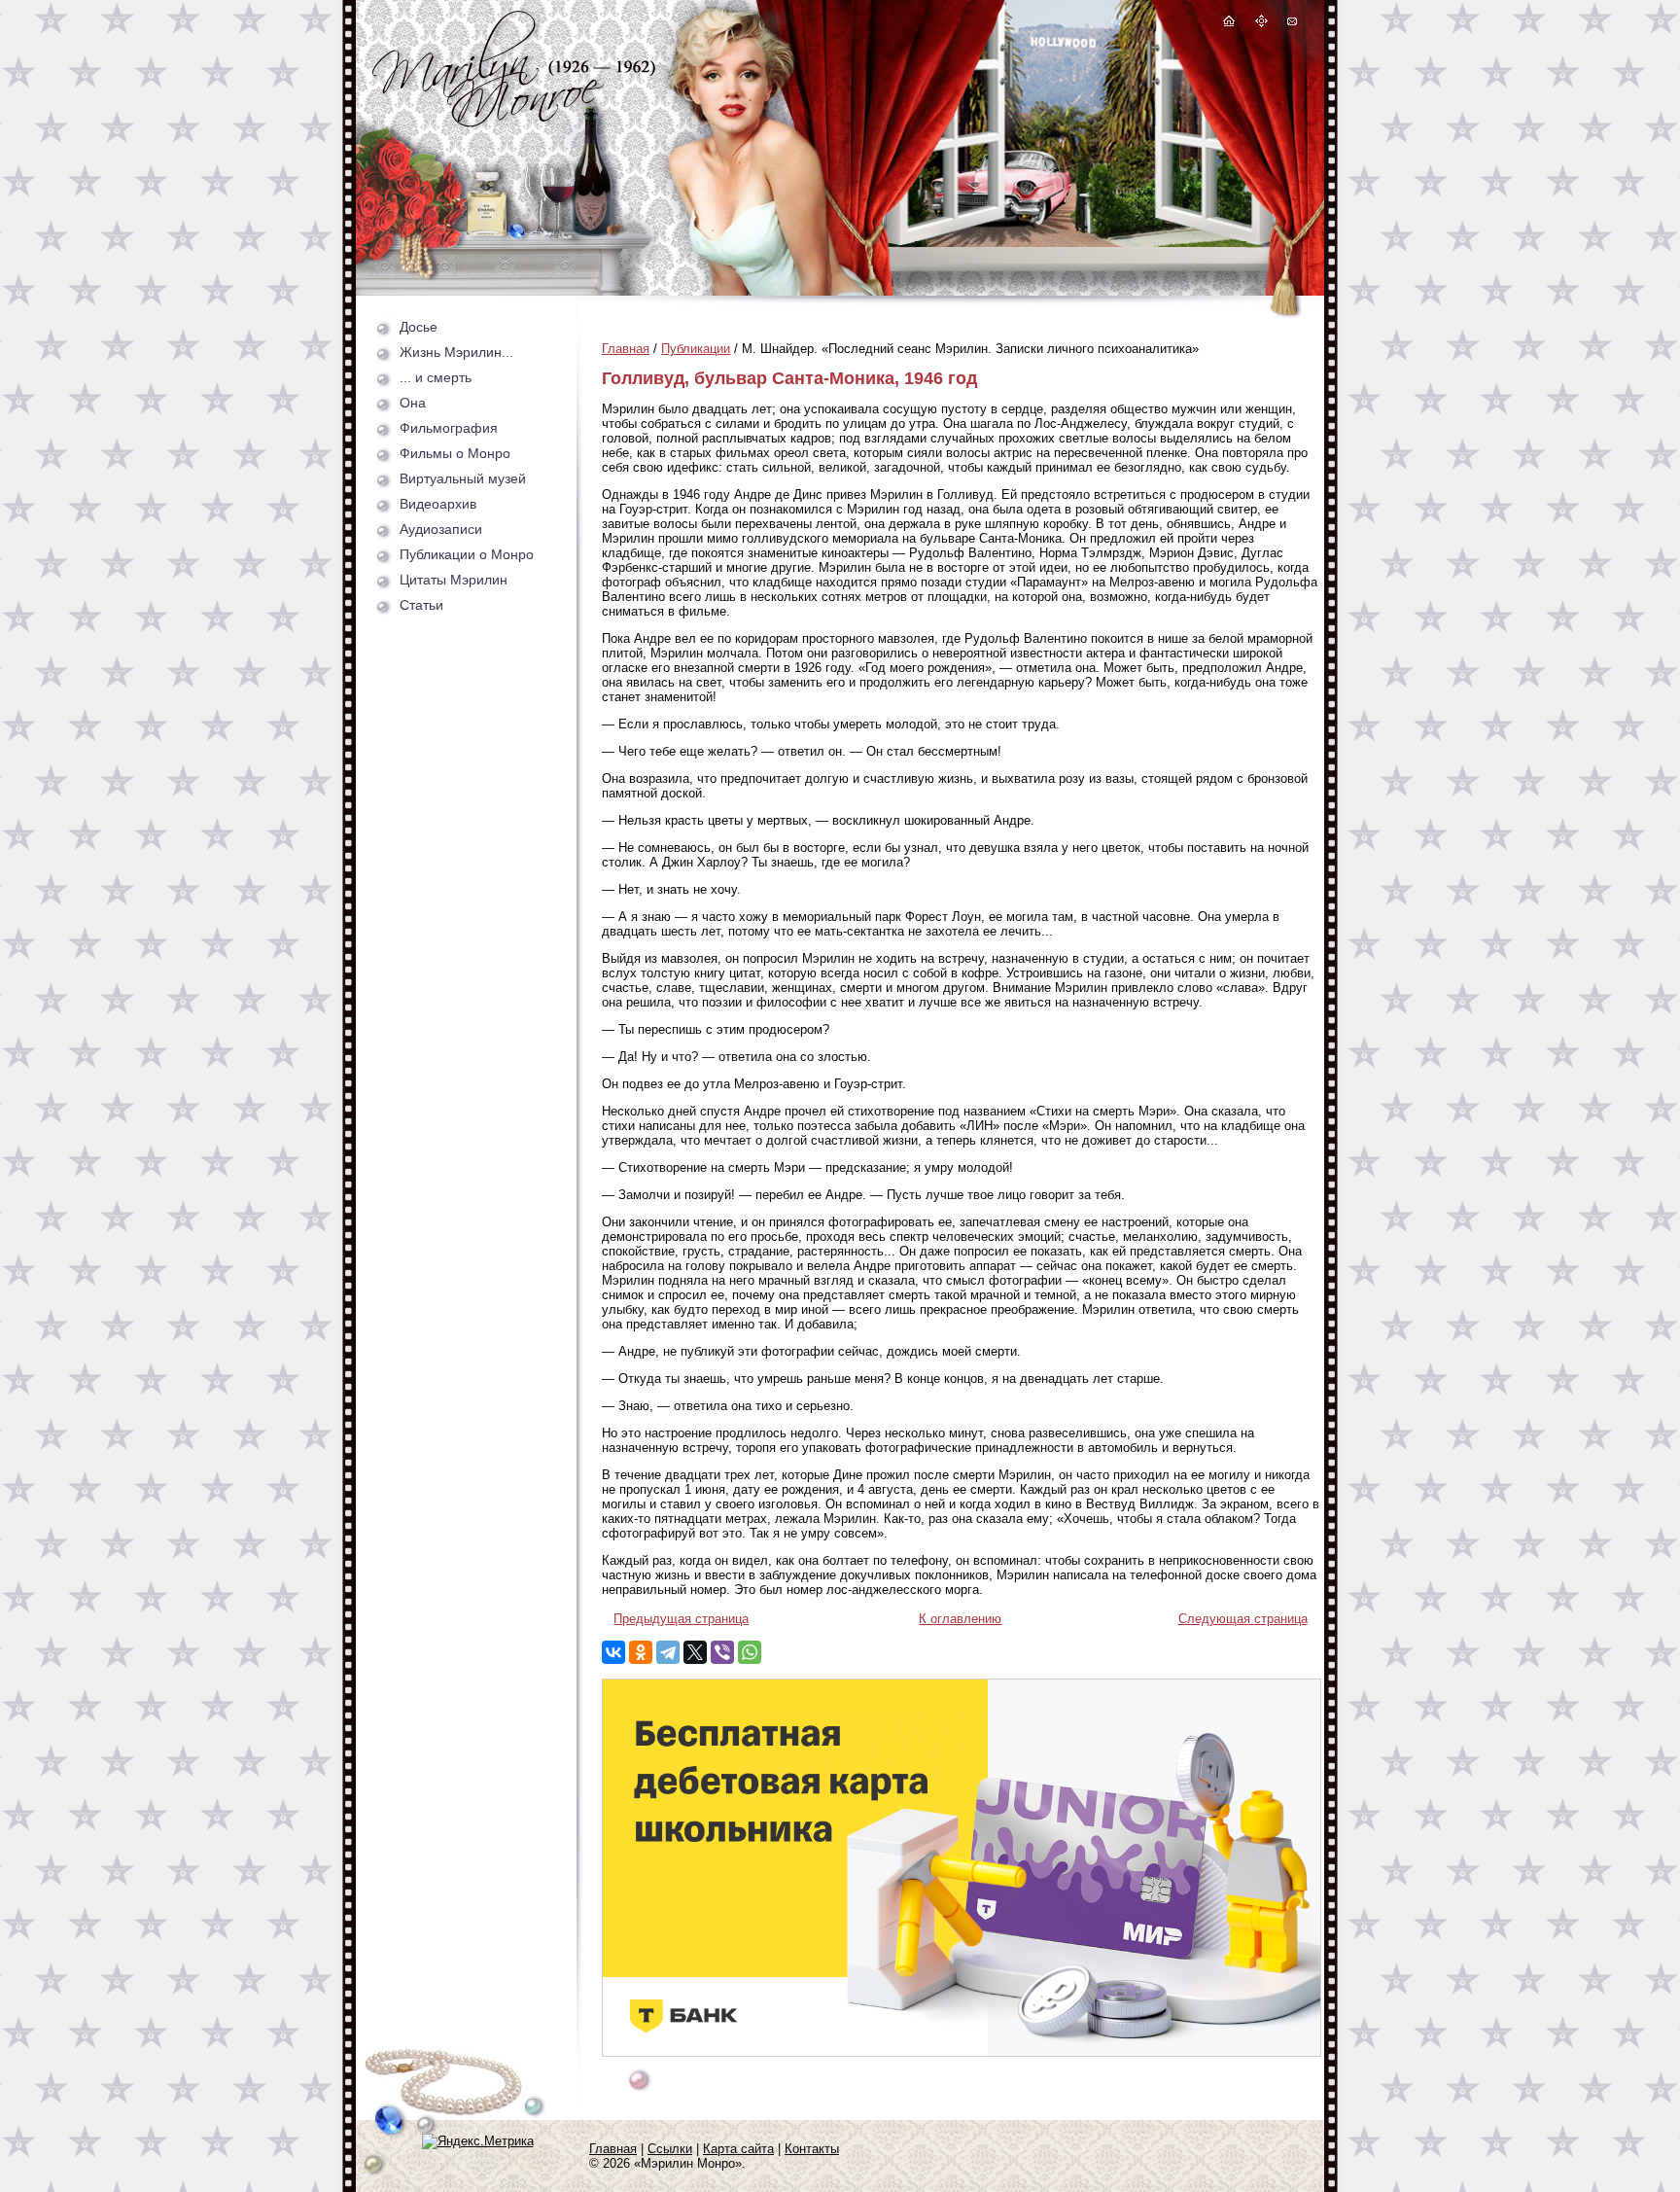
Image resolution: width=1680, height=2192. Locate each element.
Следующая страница (1243, 1619)
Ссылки (670, 2149)
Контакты (812, 2149)
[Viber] (722, 1652)
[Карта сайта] (1262, 24)
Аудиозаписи (441, 529)
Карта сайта (738, 2149)
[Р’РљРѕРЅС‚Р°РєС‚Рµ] (613, 1652)
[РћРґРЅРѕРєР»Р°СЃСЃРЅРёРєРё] (641, 1652)
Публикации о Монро (467, 554)
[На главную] (1229, 24)
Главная (626, 349)
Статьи (421, 605)
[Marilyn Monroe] (514, 122)
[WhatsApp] (750, 1652)
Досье (419, 327)
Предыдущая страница (681, 1619)
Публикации (696, 349)
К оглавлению (960, 1619)
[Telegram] (668, 1652)
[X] (695, 1652)
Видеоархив (438, 504)
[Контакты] (1291, 24)
